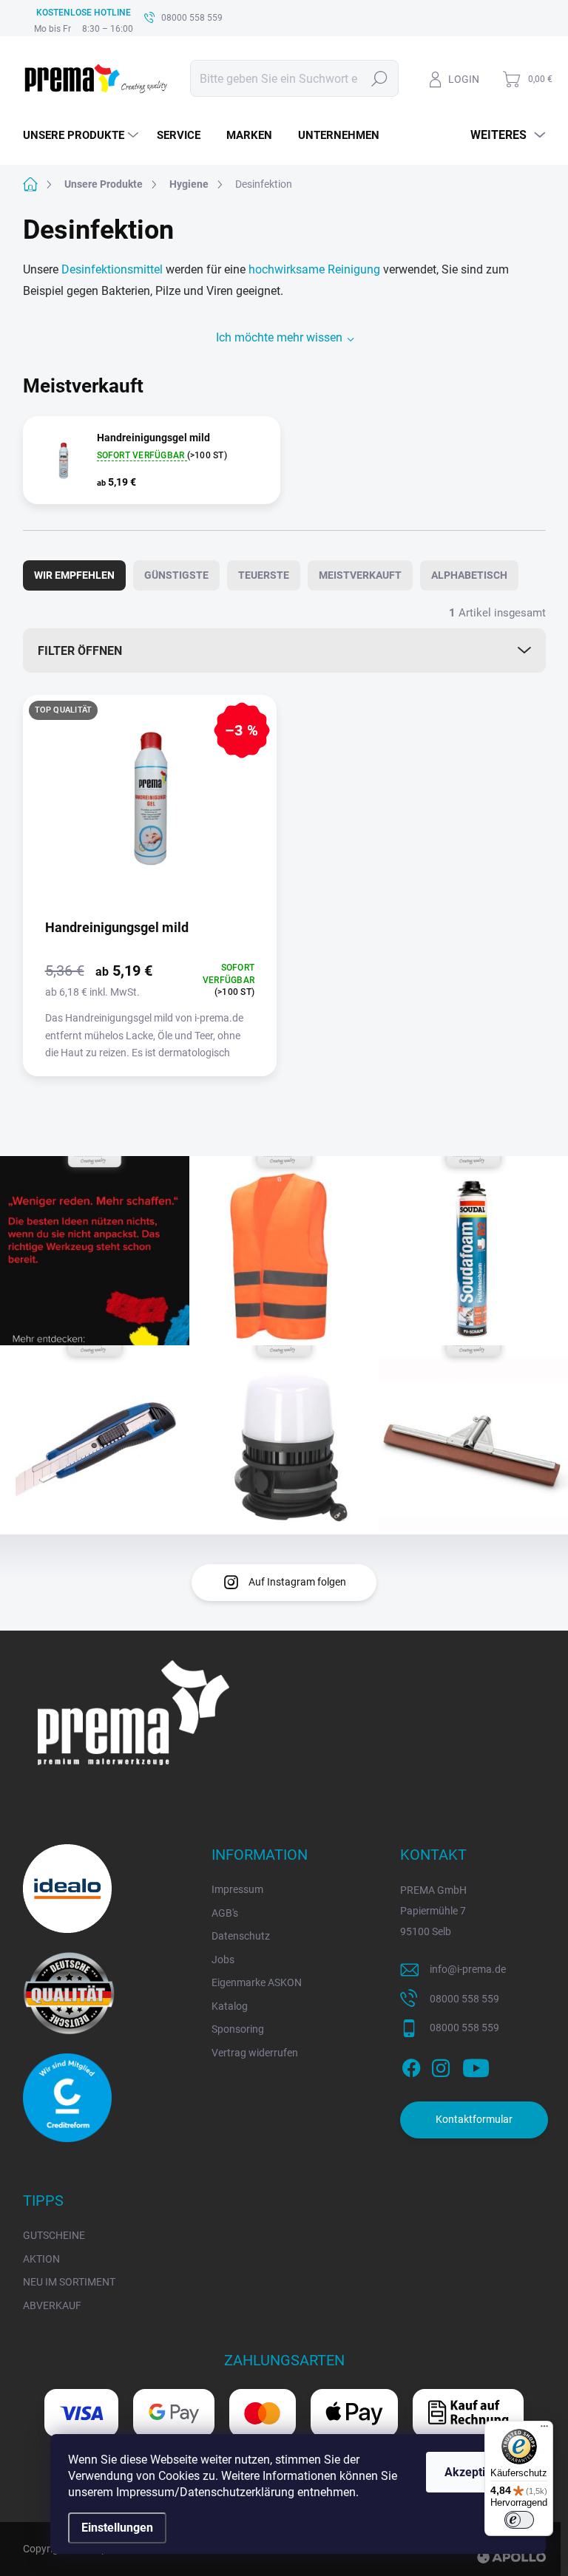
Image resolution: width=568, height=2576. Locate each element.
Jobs (223, 1960)
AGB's (225, 1913)
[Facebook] (411, 2065)
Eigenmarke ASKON (257, 1982)
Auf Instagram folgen (297, 1582)
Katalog (230, 2006)
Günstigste (176, 575)
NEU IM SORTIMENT (69, 2282)
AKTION (41, 2259)
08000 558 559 (464, 1999)
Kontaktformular (474, 2119)
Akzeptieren (477, 2472)
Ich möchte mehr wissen (279, 337)
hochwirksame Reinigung (314, 269)
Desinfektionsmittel (112, 269)
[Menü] (544, 2430)
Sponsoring (238, 2029)
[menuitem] (82, 135)
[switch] (519, 2520)
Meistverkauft (360, 575)
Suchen (379, 78)
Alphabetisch (469, 575)
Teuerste (264, 575)
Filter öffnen (80, 651)
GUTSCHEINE (54, 2235)
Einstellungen (117, 2528)
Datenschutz (241, 1936)
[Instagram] (441, 2065)
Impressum (237, 1889)
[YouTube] (476, 2065)
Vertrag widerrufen (255, 2053)
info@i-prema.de (468, 1969)
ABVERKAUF (52, 2305)
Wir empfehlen (74, 575)
